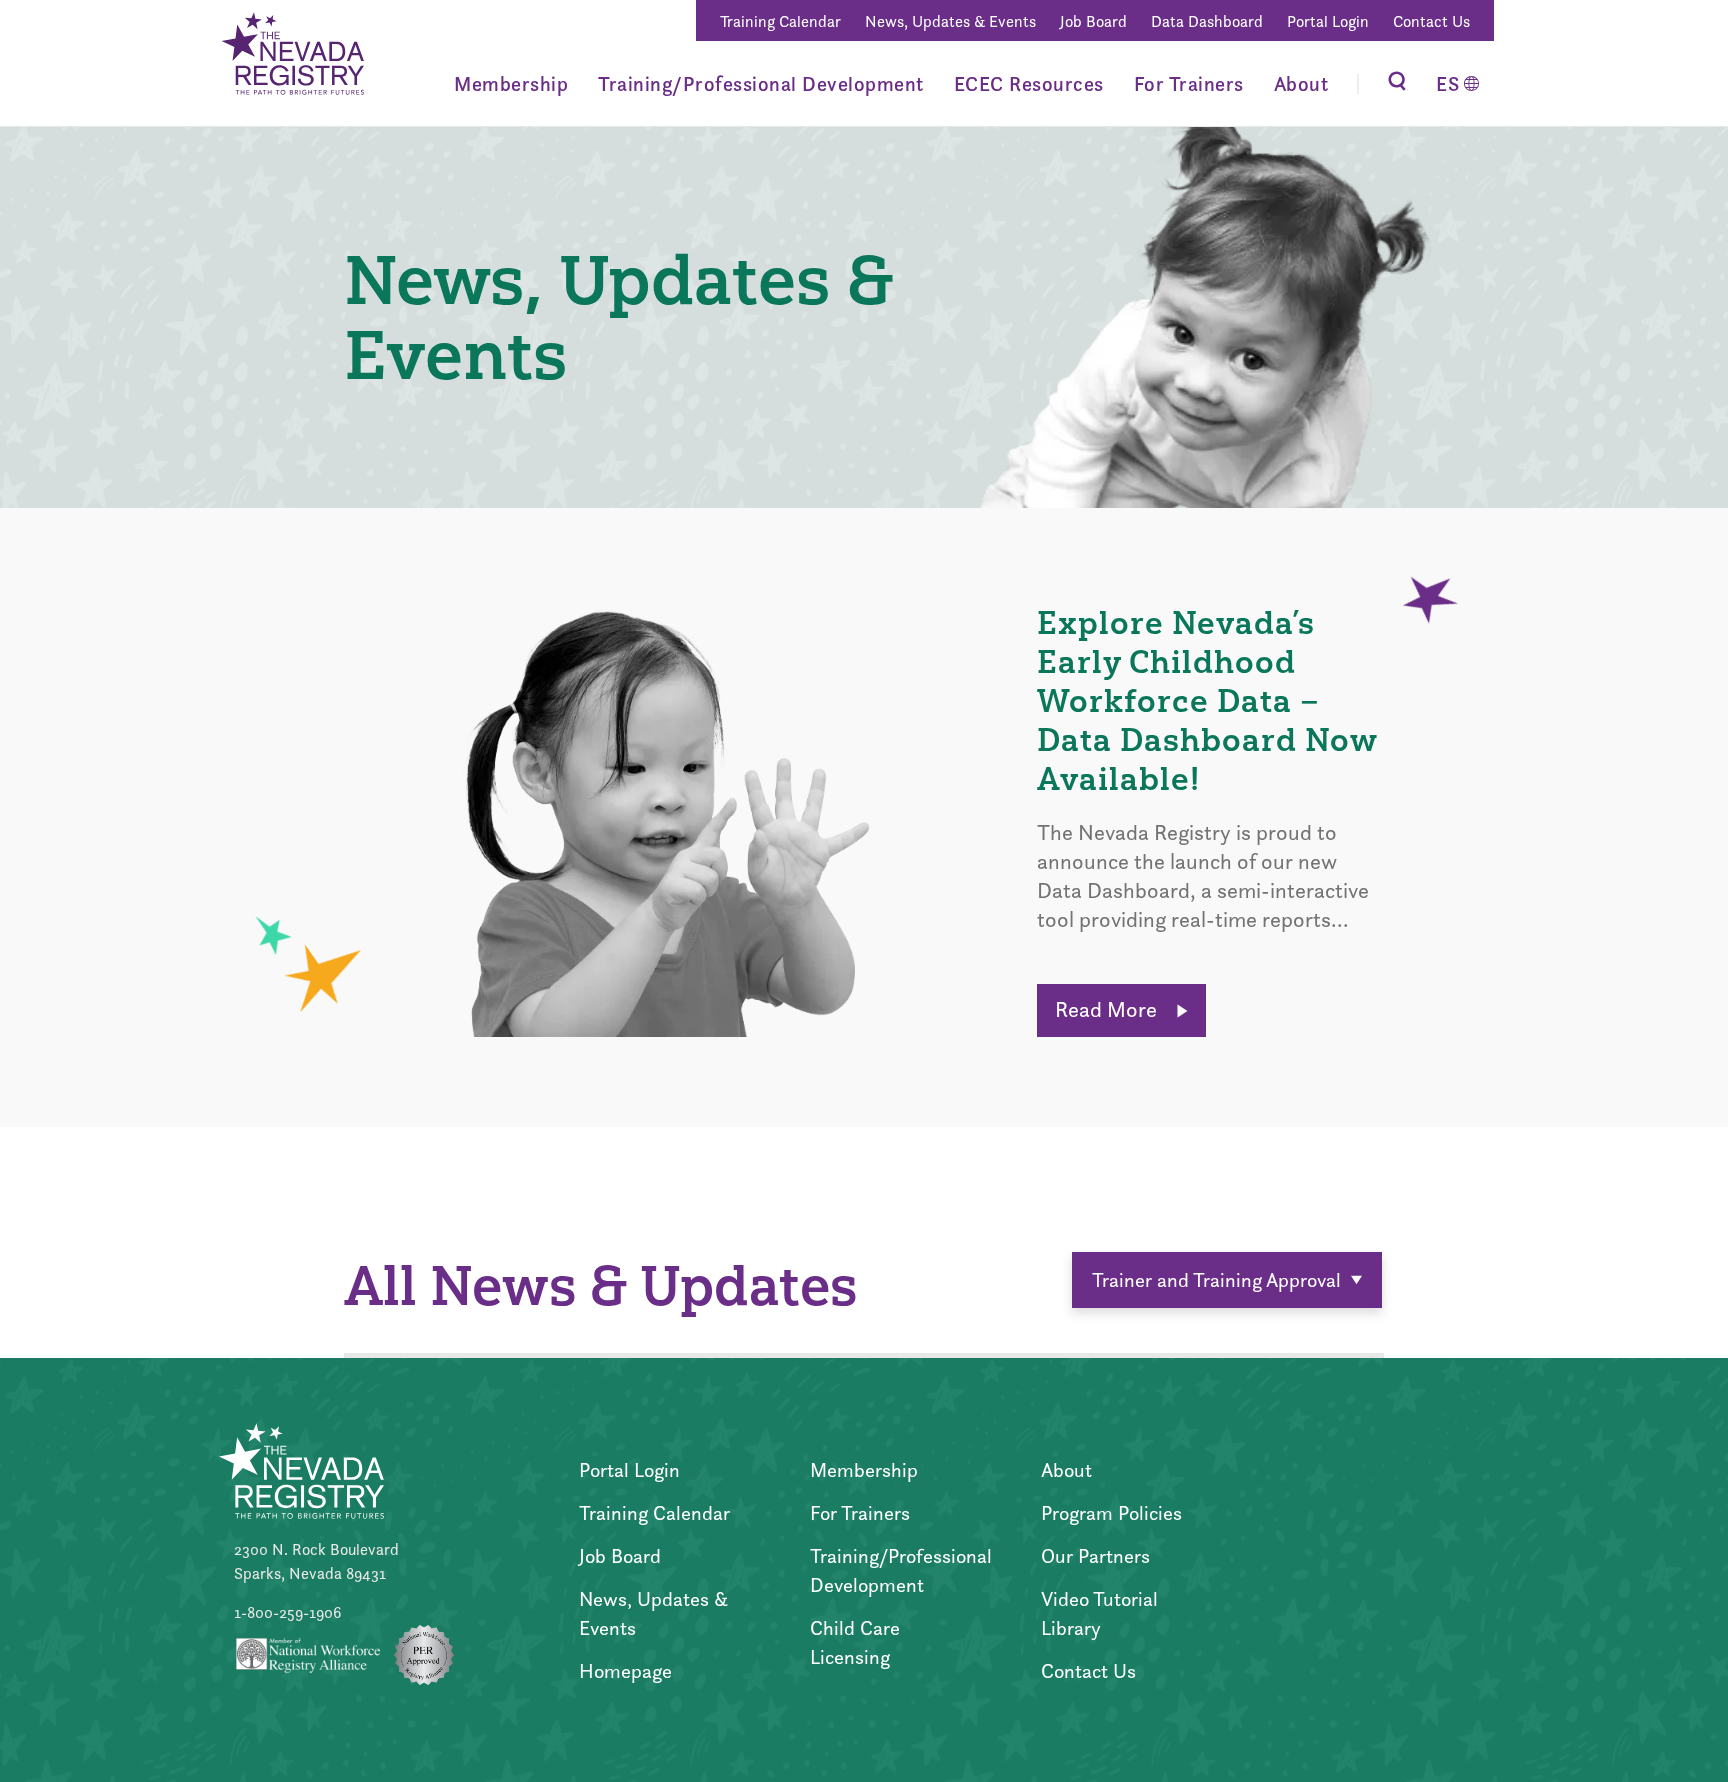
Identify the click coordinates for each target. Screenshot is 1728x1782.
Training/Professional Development (761, 84)
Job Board (1093, 21)
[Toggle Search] (1397, 83)
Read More (1108, 1009)
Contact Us (1431, 21)
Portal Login (1328, 21)
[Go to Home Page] (291, 57)
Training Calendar (780, 21)
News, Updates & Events (950, 21)
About (1301, 84)
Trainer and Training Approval (1216, 1280)
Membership (511, 84)
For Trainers (1189, 84)
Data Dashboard (1207, 21)
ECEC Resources (1029, 84)
